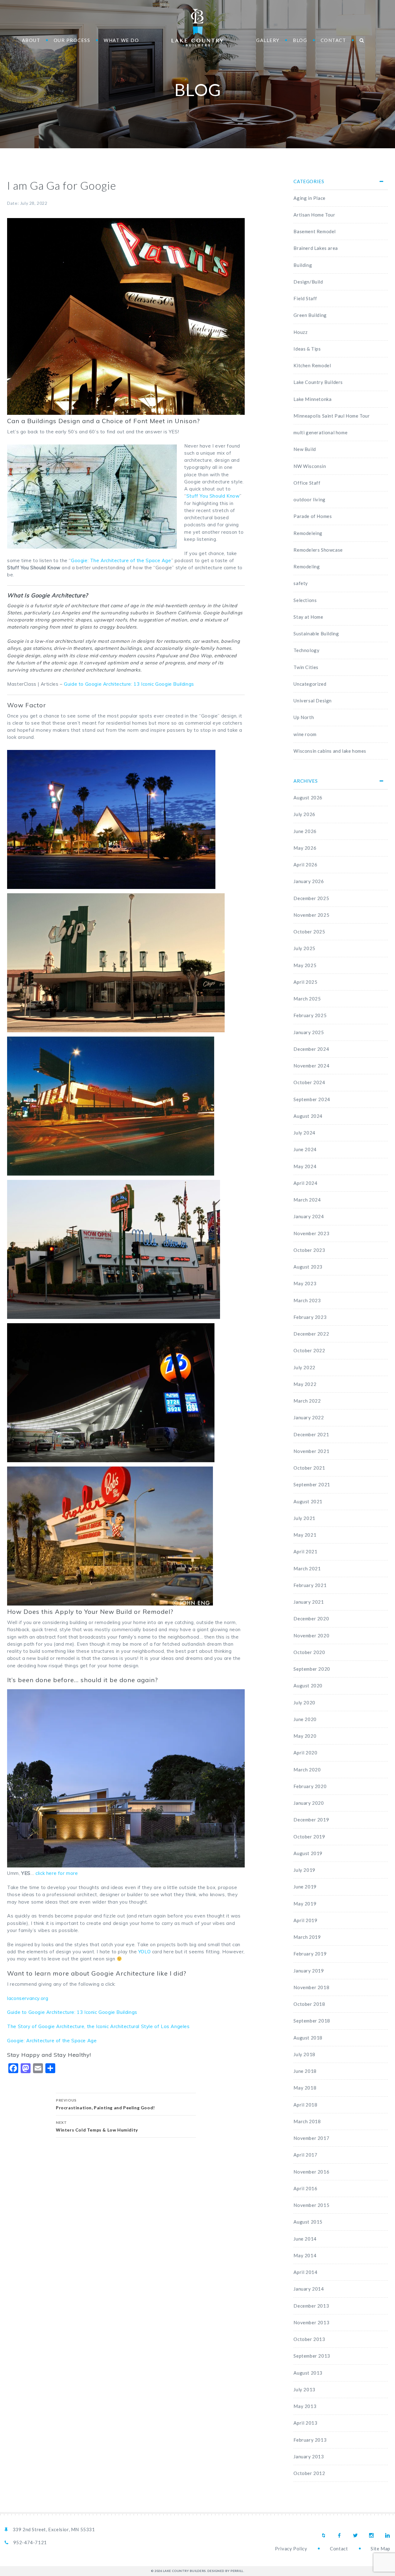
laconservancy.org (28, 1998)
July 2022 (304, 1367)
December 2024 (311, 1049)
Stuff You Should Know (213, 496)
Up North (304, 717)
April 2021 (305, 1551)
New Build (305, 449)
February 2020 (310, 1786)
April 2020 (305, 1753)
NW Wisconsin (310, 466)
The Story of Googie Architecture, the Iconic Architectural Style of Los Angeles (98, 2026)
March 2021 (307, 1568)
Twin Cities (306, 667)
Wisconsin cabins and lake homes (330, 751)
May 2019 (305, 1904)
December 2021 (311, 1434)
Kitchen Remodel (312, 365)
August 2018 (308, 2038)
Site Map (380, 2549)
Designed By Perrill (225, 2571)
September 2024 (312, 1099)
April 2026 (305, 865)
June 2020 (305, 1719)
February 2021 (310, 1585)
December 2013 (311, 2306)
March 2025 (307, 999)
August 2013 (308, 2373)
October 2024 (309, 1082)
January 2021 (309, 1602)
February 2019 (310, 1954)
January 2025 (309, 1032)
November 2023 (311, 1233)
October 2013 (309, 2339)
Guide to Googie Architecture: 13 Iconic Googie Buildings (129, 684)
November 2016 (311, 2172)
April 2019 (305, 1920)
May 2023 (305, 1283)
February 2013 (310, 2440)
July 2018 (304, 2054)
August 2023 (308, 1267)
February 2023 (310, 1317)
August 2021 (308, 1501)
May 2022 (305, 1384)
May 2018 (305, 2088)
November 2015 (311, 2205)
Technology (306, 650)
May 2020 (305, 1736)
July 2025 (304, 948)
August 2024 (308, 1116)
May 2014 (305, 2255)
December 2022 (311, 1334)
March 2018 (307, 2121)
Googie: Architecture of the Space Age (52, 2041)
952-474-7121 (30, 2542)
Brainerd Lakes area (316, 248)
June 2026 (305, 831)
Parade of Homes (313, 516)
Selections (305, 600)
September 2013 (312, 2356)
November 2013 (311, 2322)
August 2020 (308, 1686)
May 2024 (305, 1166)
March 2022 (307, 1401)
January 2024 (309, 1216)
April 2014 (305, 2272)
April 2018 (305, 2105)
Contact (339, 2549)
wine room (305, 734)
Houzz (300, 332)
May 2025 (305, 965)
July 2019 (304, 1870)
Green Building (310, 315)
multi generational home (320, 432)
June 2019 (305, 1887)
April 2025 (305, 982)
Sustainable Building (316, 633)
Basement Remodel (315, 231)
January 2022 (309, 1417)
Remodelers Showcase (318, 550)
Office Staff (307, 483)
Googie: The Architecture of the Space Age (121, 560)
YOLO (144, 1952)
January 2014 (309, 2289)
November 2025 (311, 915)
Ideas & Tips (307, 349)
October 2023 (309, 1250)
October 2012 (309, 2473)
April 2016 (305, 2188)
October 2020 (309, 1652)
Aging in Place (309, 198)
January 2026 (309, 881)
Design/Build (308, 282)
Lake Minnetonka (312, 399)
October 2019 (309, 1837)
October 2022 (309, 1350)
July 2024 (304, 1133)
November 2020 (311, 1635)
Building (303, 265)
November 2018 (311, 1987)
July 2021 (304, 1518)
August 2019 (308, 1853)
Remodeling (307, 566)
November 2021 (311, 1451)
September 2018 (312, 2021)
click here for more (57, 1873)
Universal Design (313, 701)
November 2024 (311, 1066)
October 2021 (309, 1468)
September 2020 (312, 1669)
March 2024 (307, 1200)
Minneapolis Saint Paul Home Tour (332, 416)
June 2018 (305, 2071)
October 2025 (309, 932)
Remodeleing (308, 533)
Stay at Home (308, 617)
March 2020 (307, 1770)
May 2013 (305, 2406)
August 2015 (308, 2222)
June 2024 (305, 1149)
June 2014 (305, 2239)
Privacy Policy (291, 2549)
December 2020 (311, 1618)
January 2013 (309, 2456)
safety (301, 583)
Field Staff (305, 298)
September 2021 (312, 1484)
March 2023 (307, 1300)
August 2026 (308, 798)
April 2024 (305, 1183)
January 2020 (309, 1803)
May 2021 (305, 1535)
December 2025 (311, 898)
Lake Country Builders (197, 28)
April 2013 (305, 2423)
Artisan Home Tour (314, 215)
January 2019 (309, 1971)
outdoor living (309, 499)
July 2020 (304, 1703)
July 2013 (304, 2389)
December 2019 (311, 1820)
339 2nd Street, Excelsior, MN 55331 (54, 2529)
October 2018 (309, 2004)
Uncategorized (310, 684)
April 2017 (305, 2155)
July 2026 (304, 814)
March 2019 (307, 1937)
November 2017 (311, 2138)
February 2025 (310, 1015)
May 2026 (305, 848)
